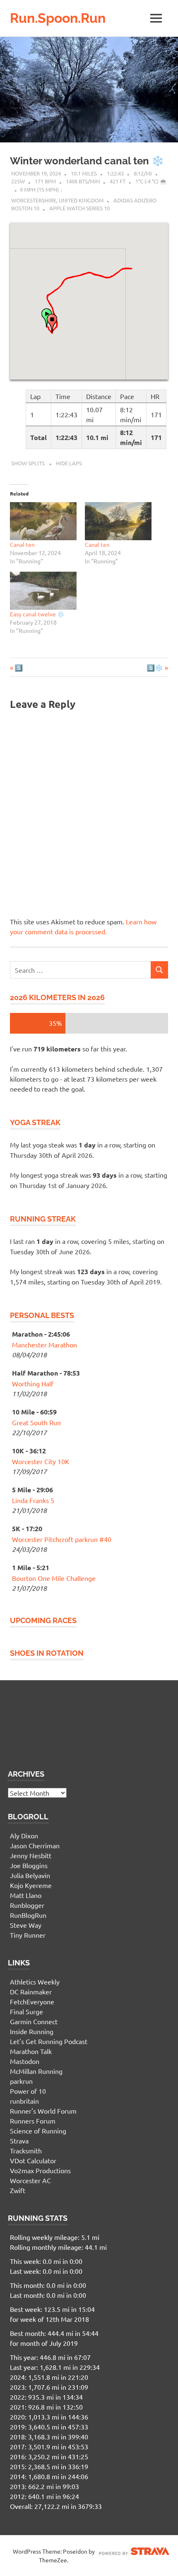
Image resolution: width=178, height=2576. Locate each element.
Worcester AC (30, 2180)
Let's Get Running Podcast (49, 2041)
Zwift (18, 2190)
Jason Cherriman (35, 1845)
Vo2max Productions (40, 2170)
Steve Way (26, 1925)
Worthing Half (33, 1383)
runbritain (24, 2101)
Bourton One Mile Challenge (54, 1578)
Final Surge (26, 2011)
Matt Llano (26, 1895)
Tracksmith (26, 2150)
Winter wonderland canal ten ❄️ (87, 161)
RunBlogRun (28, 1915)
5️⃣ (18, 667)
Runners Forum (33, 2121)
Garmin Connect (34, 2021)
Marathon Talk (31, 2051)
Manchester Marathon (44, 1345)
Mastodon (25, 2061)
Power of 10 (28, 2091)
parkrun (21, 2081)
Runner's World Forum (43, 2111)
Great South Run (36, 1422)
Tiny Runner (28, 1935)
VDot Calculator (33, 2160)
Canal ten (22, 544)
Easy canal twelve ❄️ (37, 614)
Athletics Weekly (35, 1982)
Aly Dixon (24, 1835)
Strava (19, 2141)
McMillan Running (36, 2071)
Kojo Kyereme (31, 1885)
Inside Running (32, 2031)
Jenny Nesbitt (31, 1855)
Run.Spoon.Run (58, 18)
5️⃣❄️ (155, 667)
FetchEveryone (32, 2001)
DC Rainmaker (31, 1992)
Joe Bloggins (29, 1865)
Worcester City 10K (41, 1461)
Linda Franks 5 (33, 1500)
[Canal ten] (43, 521)
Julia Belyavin (30, 1875)
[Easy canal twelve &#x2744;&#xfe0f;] (43, 591)
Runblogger (27, 1905)
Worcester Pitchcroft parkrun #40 (62, 1539)
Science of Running (38, 2131)
